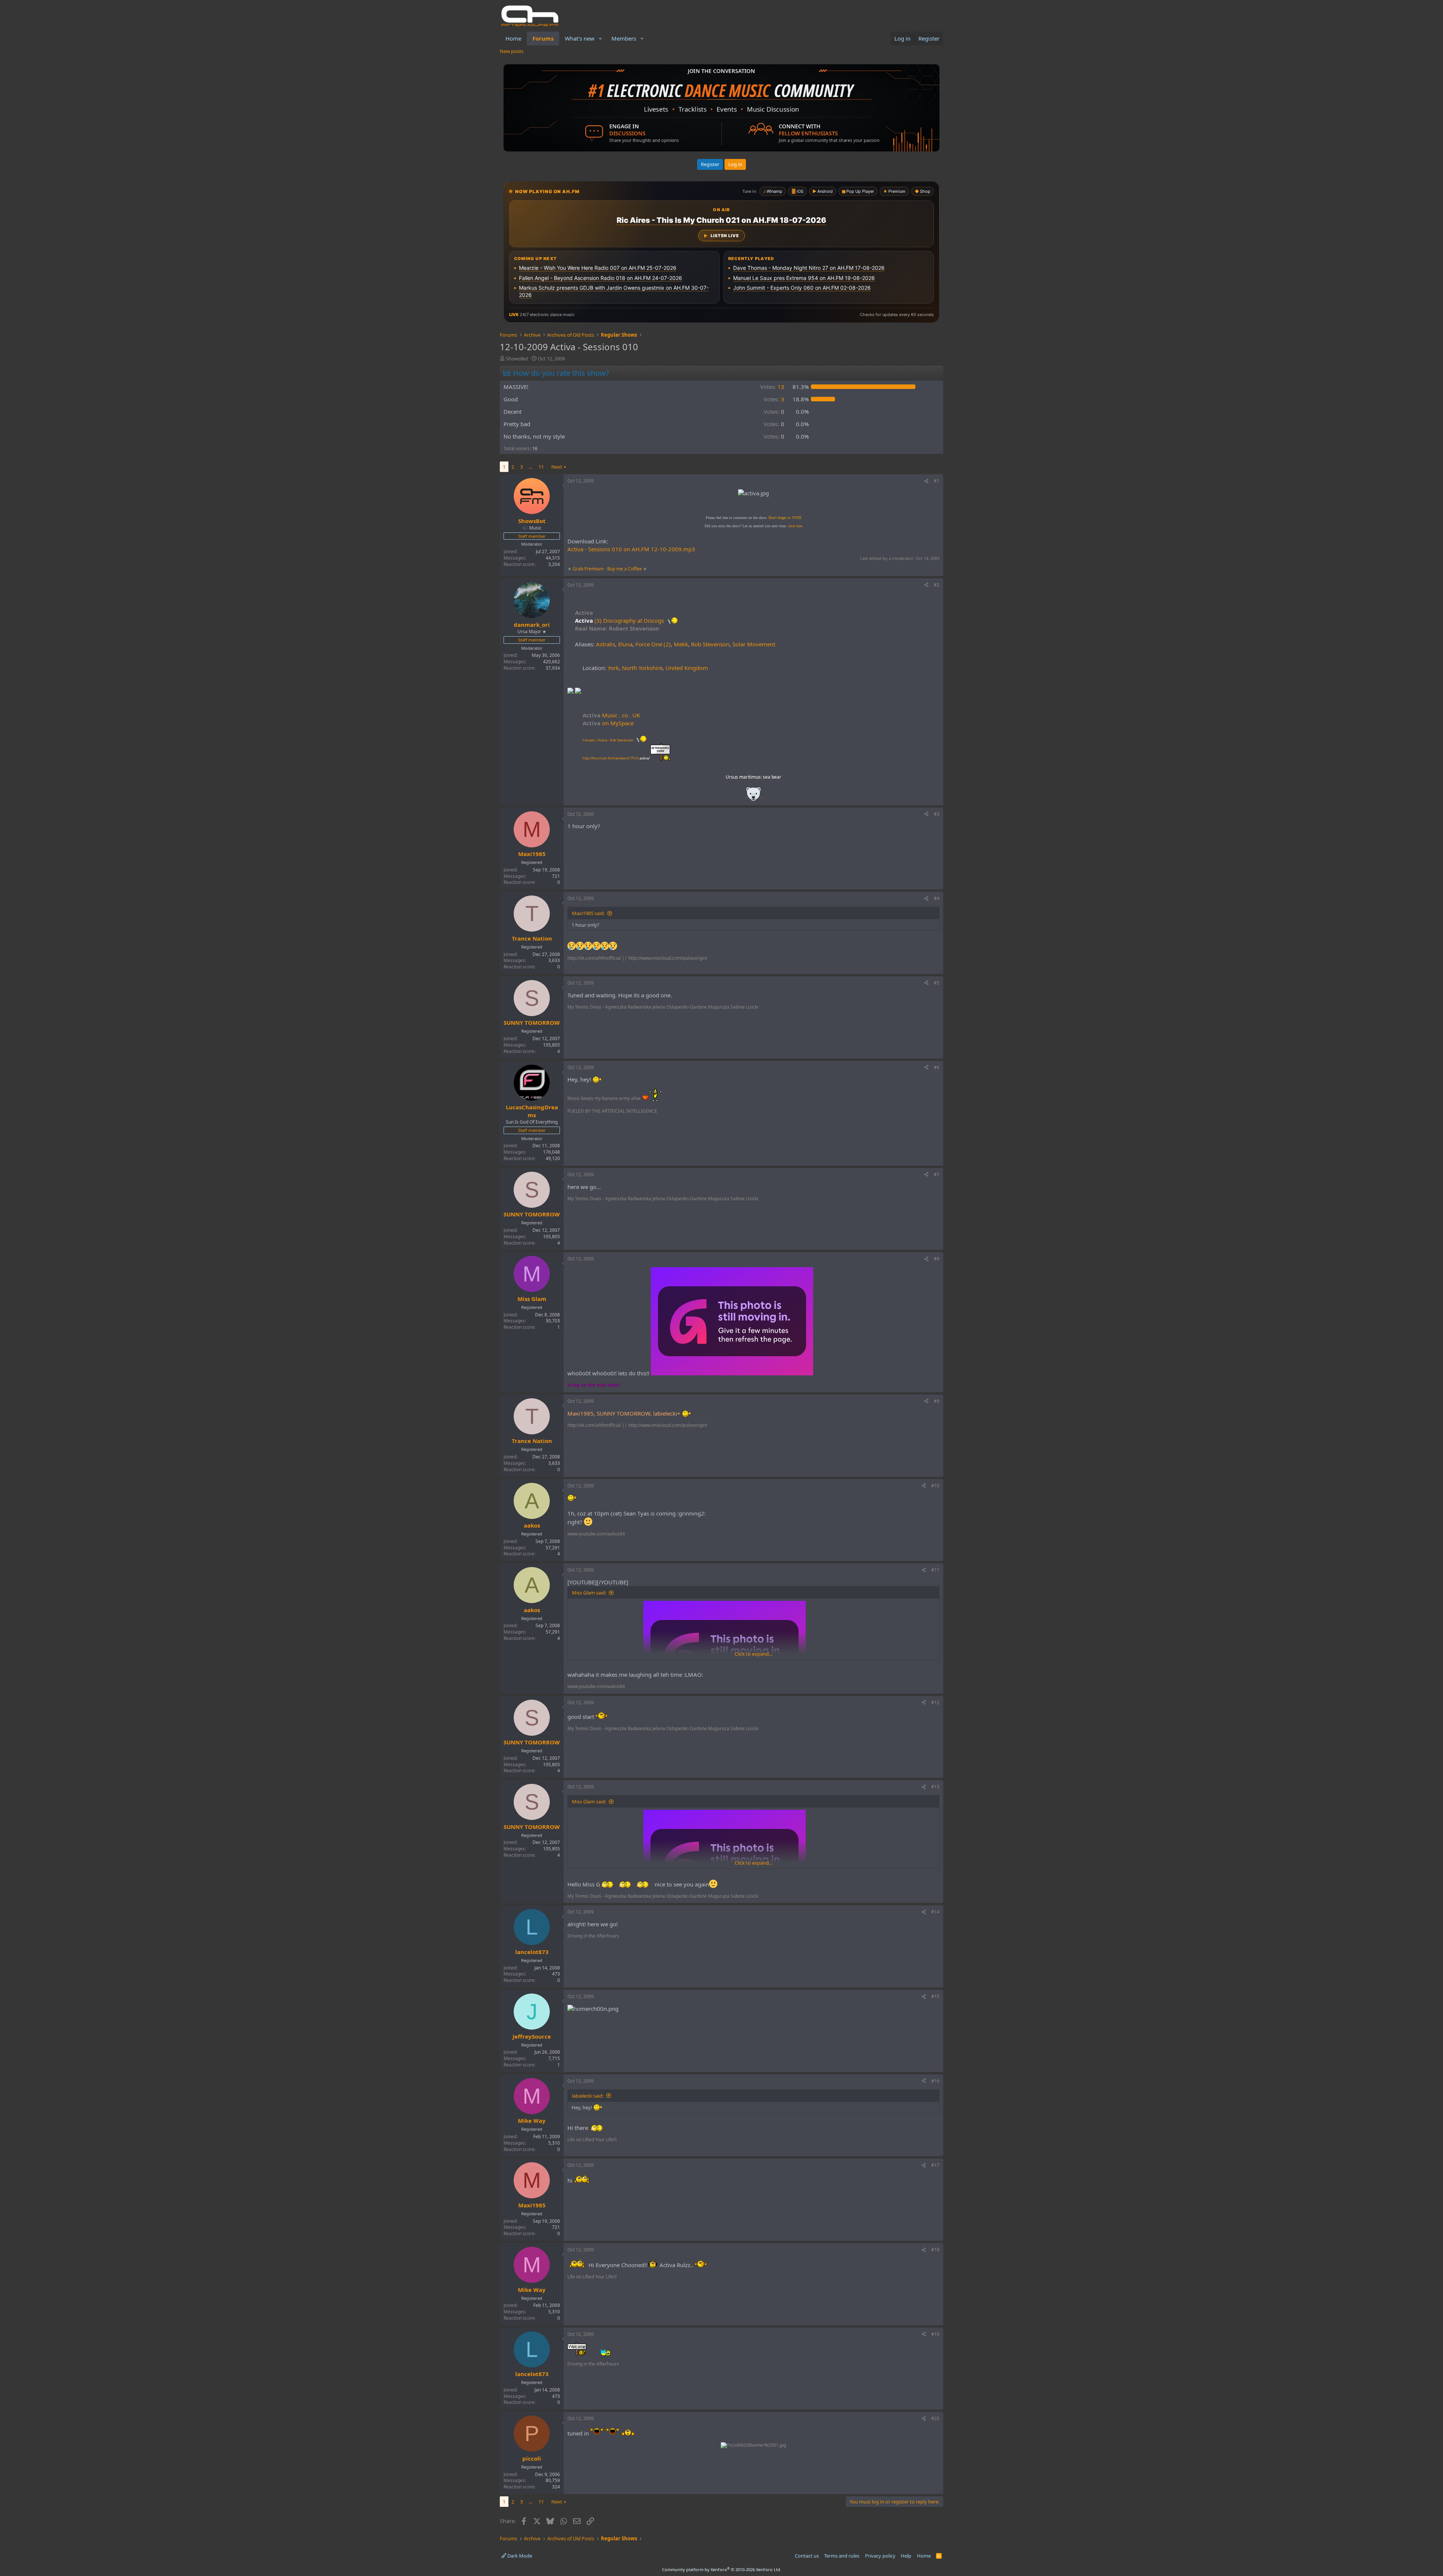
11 (541, 467)
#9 (937, 1401)
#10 (935, 1486)
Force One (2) (653, 644)
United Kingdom (687, 668)
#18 (935, 2250)
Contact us (807, 2556)
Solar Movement (754, 644)
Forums (543, 38)
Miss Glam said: (589, 1593)
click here (795, 526)
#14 (935, 1912)
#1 (937, 481)
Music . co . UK (611, 715)
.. (753, 796)
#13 (935, 1787)
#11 (935, 1570)
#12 (935, 1702)
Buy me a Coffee (625, 569)
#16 (935, 2081)
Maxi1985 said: (588, 913)
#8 (937, 1259)
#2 (937, 585)
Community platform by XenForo (722, 2569)
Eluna (625, 644)
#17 (935, 2165)
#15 (935, 1996)
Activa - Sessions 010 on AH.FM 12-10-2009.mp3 (631, 549)
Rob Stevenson (710, 644)
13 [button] (772, 387)
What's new (580, 38)
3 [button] (774, 399)
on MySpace (608, 723)
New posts (512, 51)
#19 (935, 2334)
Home (513, 38)
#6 (937, 1067)
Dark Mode (519, 2556)
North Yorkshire (642, 668)
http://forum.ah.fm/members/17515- (616, 758)
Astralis (606, 644)
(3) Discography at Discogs (629, 620)
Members (624, 38)
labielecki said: (588, 2096)
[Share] (926, 481)
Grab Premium (589, 569)
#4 (937, 898)
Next (557, 467)
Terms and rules (842, 2556)
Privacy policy (880, 2556)
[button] (600, 39)
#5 (937, 983)
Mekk (681, 644)
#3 (937, 814)
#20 (935, 2418)
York (613, 668)
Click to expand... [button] (753, 1654)
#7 (937, 1175)
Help (906, 2556)
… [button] (531, 467)
